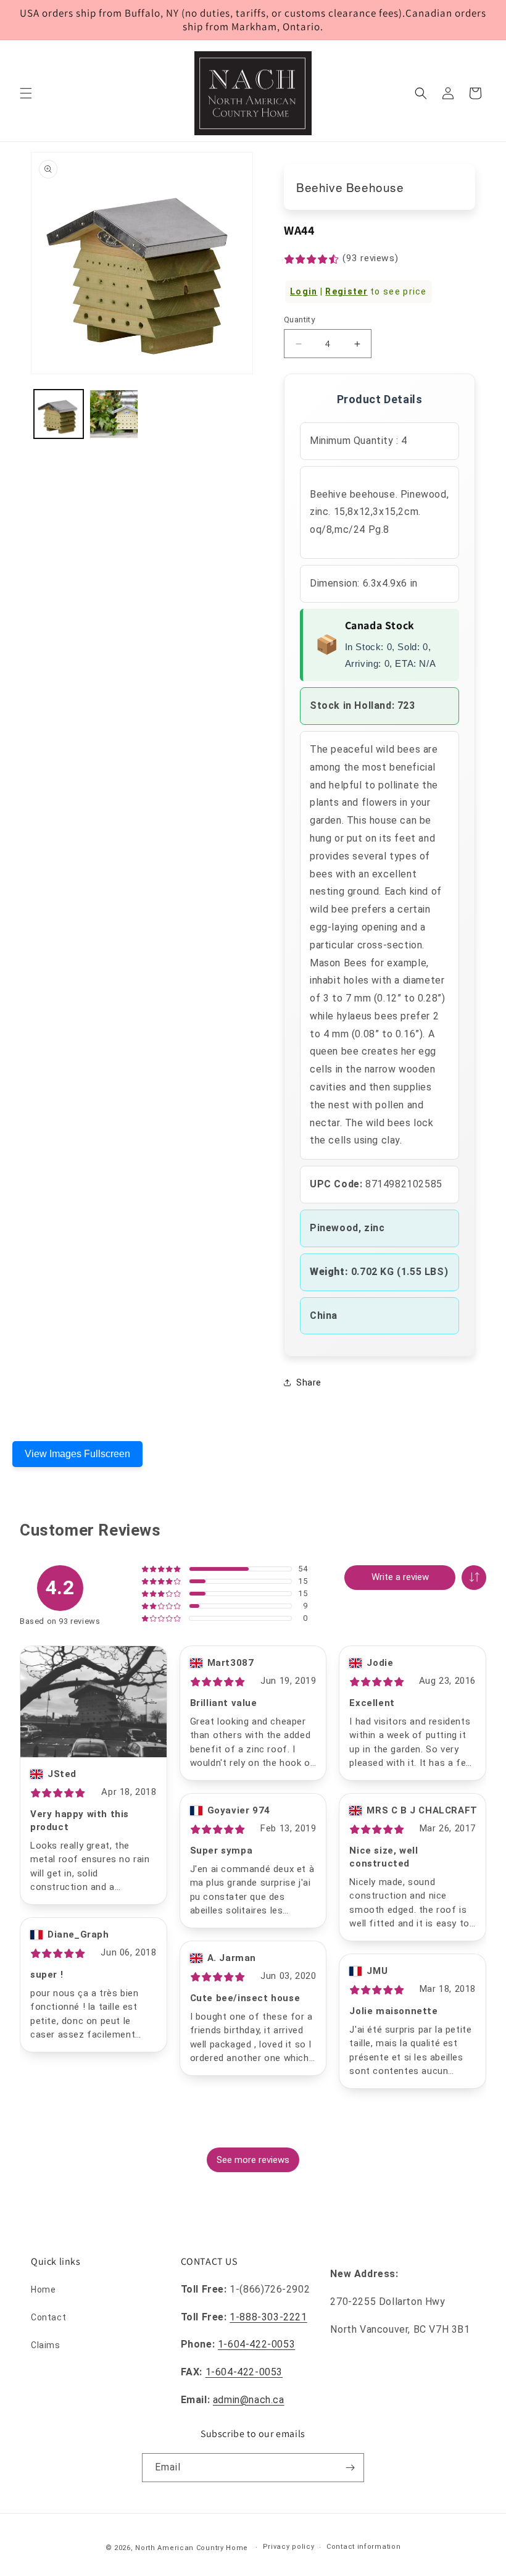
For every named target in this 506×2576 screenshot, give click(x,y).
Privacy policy (289, 2547)
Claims (46, 2345)
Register (346, 291)
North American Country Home (192, 2548)
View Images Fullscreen (77, 1454)
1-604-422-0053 (256, 2344)
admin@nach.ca (249, 2400)
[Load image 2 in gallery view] (114, 414)
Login (304, 291)
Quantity (299, 320)
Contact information (363, 2547)
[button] (26, 93)
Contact (48, 2317)
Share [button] (309, 1382)
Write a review (400, 1577)
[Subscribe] (350, 2468)
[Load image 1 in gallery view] (59, 414)
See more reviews (253, 2160)
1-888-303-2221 (268, 2317)
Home (43, 2290)
